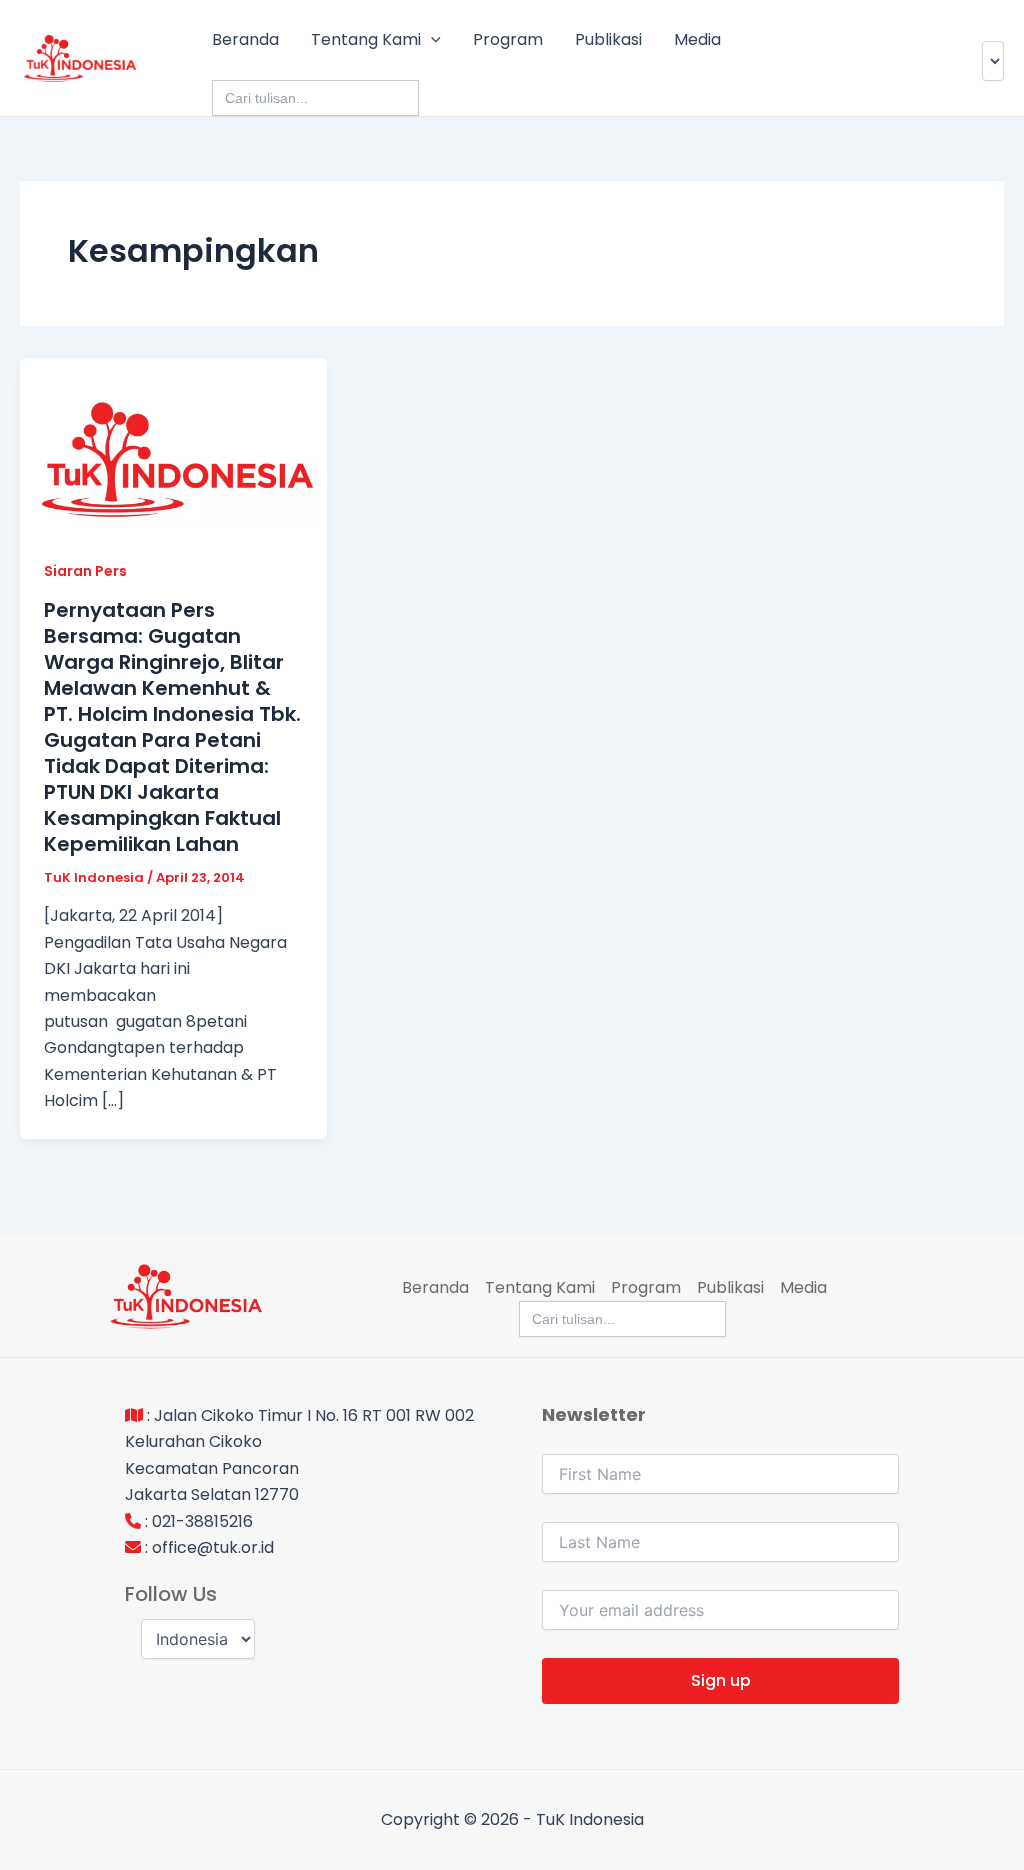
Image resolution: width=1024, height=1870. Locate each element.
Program (508, 39)
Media (697, 39)
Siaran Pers (85, 571)
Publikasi (608, 39)
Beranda (245, 39)
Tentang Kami (366, 39)
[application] (431, 40)
